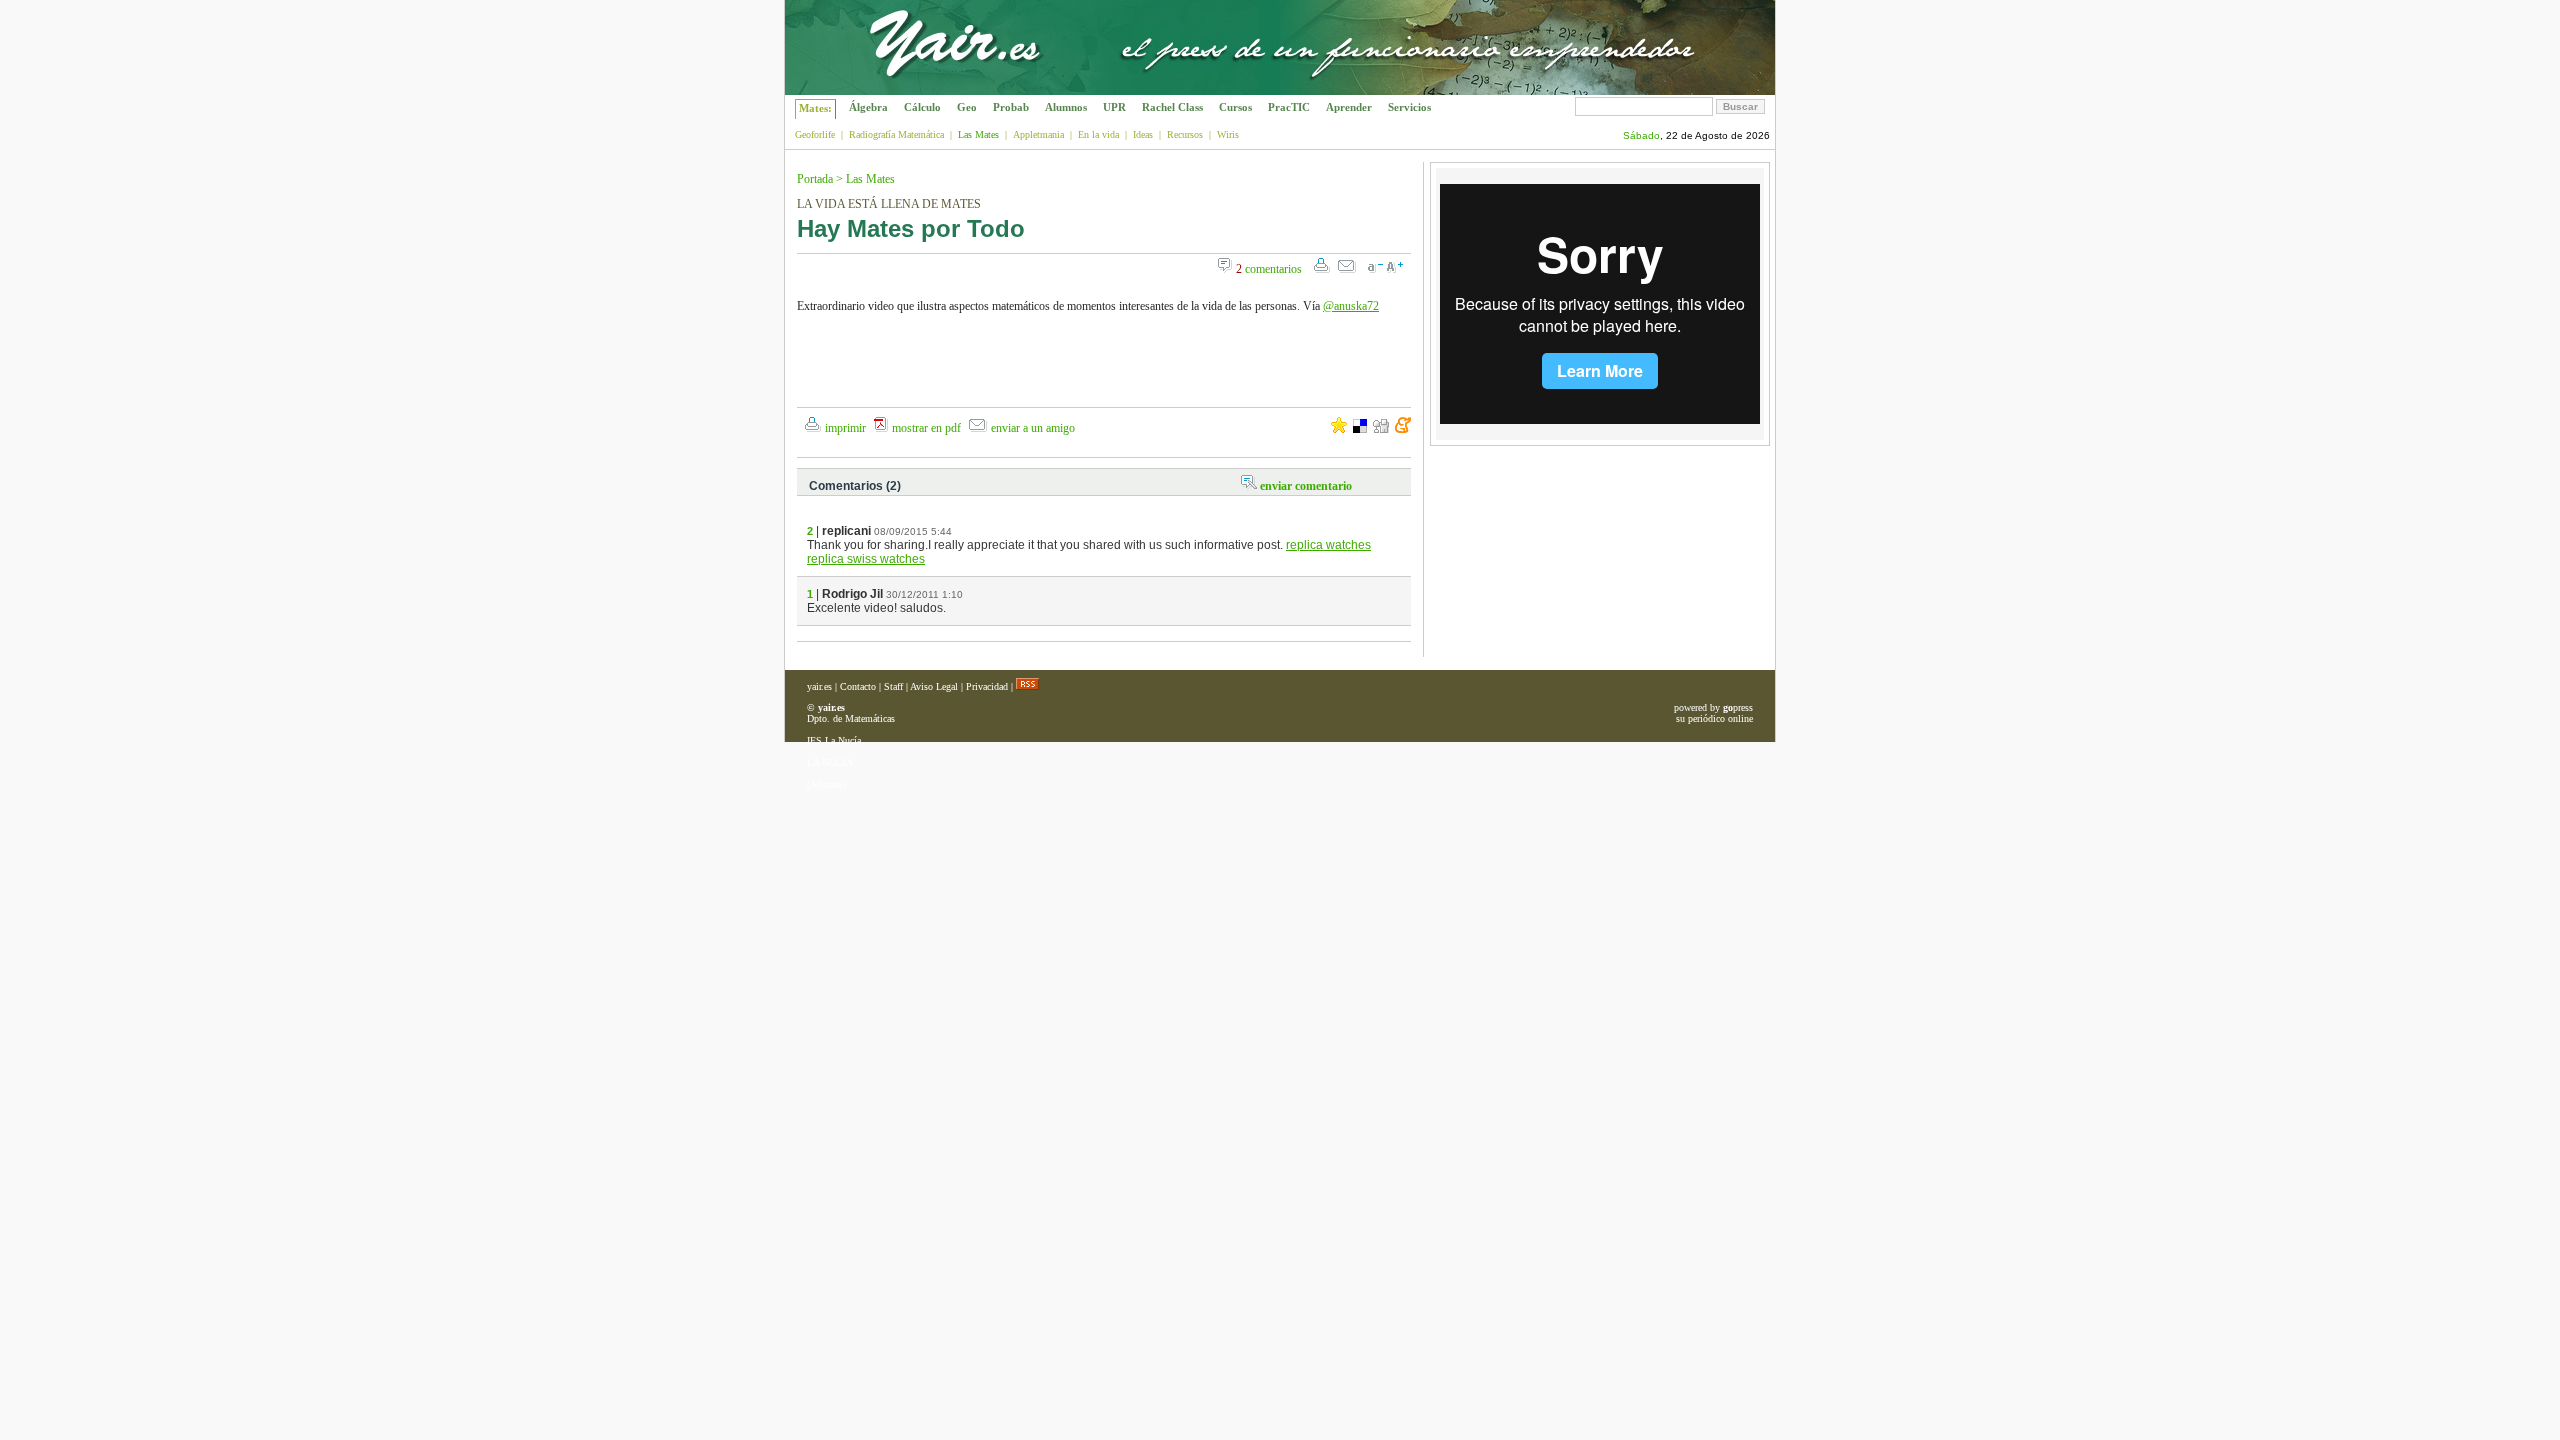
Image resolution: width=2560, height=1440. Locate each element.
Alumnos (1066, 107)
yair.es (819, 686)
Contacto (858, 686)
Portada (815, 179)
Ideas (1143, 134)
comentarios (1269, 269)
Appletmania (1038, 134)
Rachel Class (1172, 107)
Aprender (1349, 107)
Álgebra (868, 107)
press (1738, 707)
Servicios (1409, 107)
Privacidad (987, 686)
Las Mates (870, 179)
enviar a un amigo (1033, 428)
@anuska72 (1351, 306)
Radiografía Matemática (896, 134)
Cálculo (922, 107)
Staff (893, 686)
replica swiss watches (866, 559)
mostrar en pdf (926, 428)
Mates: (815, 108)
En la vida (1098, 134)
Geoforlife (815, 134)
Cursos (1235, 107)
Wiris (1228, 134)
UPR (1114, 107)
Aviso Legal (934, 686)
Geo (967, 107)
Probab (1011, 107)
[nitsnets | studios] (1683, 89)
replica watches (1328, 545)
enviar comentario (1306, 486)
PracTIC (1289, 107)
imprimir (845, 428)
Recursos (1185, 134)
